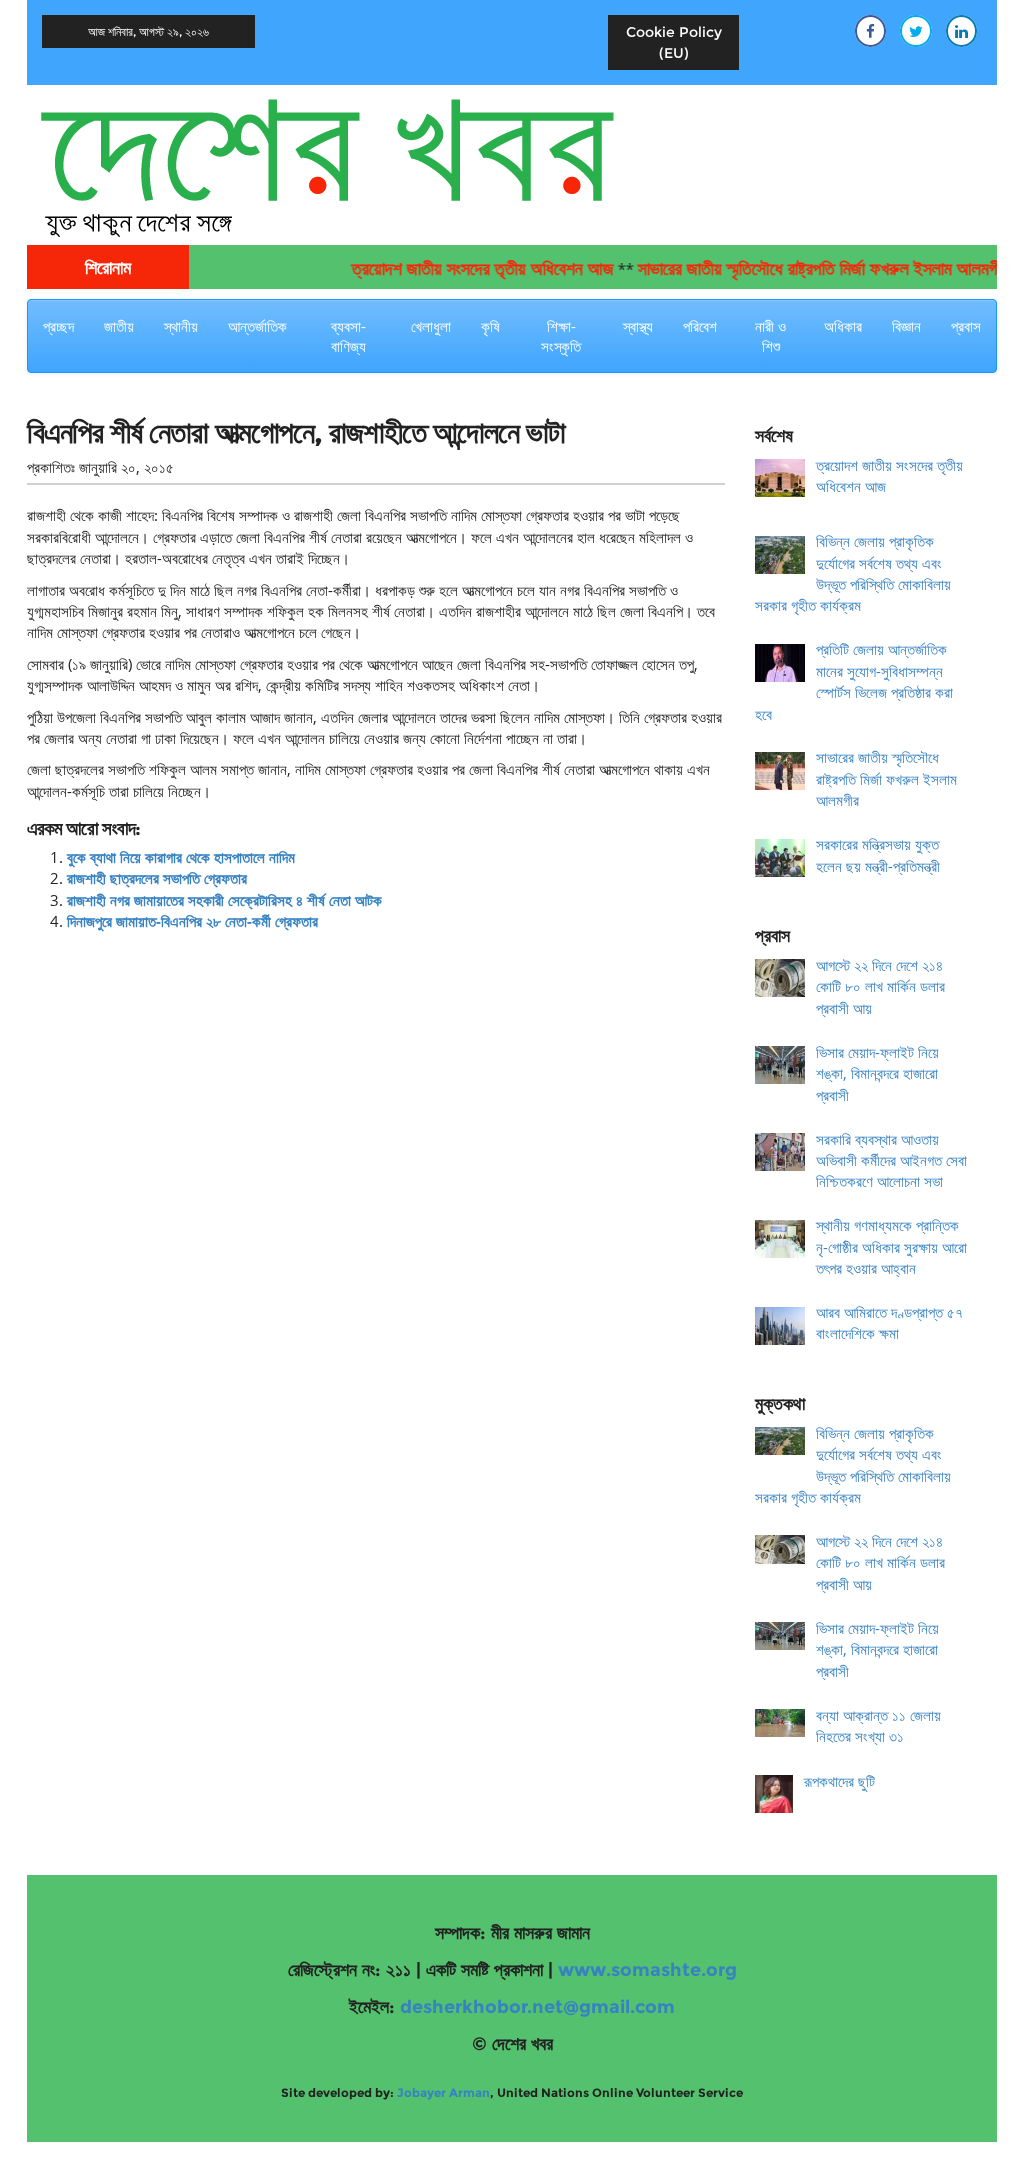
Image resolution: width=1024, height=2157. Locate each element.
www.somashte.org (647, 1970)
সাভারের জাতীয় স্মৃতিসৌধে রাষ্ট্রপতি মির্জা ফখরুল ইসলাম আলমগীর (796, 269)
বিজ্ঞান (906, 326)
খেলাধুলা (431, 326)
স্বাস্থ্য (638, 326)
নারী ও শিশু (770, 336)
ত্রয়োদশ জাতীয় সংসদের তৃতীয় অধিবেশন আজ (456, 269)
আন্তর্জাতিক (257, 326)
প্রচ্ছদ (58, 326)
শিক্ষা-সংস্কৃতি (561, 336)
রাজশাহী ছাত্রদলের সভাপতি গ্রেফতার (157, 878)
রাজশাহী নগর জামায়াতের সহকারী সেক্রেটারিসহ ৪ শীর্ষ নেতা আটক (224, 900)
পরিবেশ (700, 326)
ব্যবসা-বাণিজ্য (348, 336)
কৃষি (490, 326)
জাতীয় (119, 326)
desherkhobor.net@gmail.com (537, 2007)
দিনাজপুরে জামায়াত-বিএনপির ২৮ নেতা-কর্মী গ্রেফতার (192, 921)
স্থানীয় (181, 326)
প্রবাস (966, 326)
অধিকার (843, 326)
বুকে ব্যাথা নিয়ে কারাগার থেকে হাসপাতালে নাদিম (181, 857)
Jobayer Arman (443, 2092)
